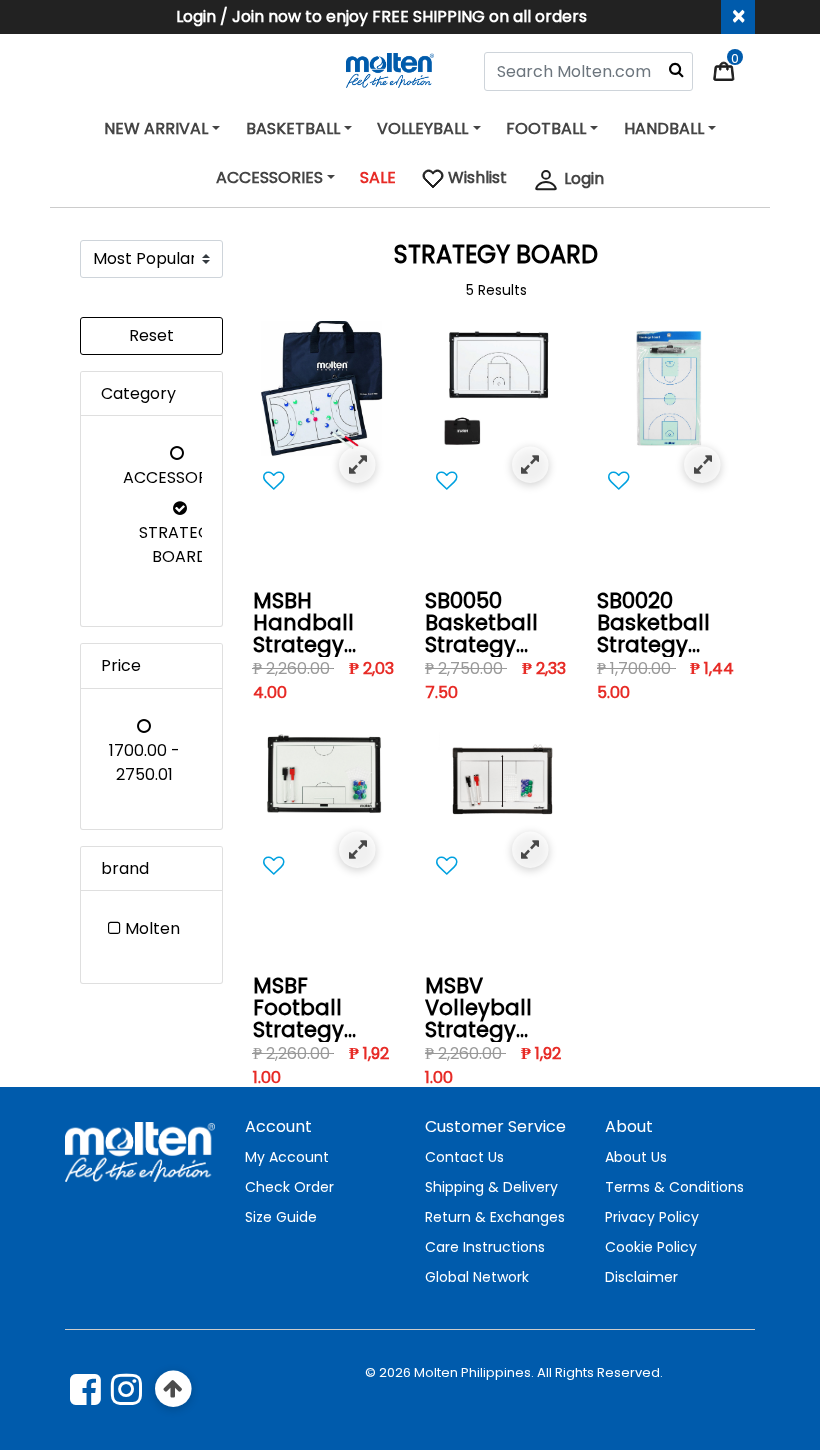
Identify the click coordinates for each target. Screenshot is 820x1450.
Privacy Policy (652, 1217)
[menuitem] (464, 181)
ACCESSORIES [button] (269, 177)
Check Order (289, 1187)
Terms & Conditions (674, 1187)
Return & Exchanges (495, 1217)
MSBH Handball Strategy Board (303, 623)
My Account (287, 1157)
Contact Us (464, 1157)
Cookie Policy (651, 1247)
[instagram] (126, 1389)
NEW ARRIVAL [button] (156, 128)
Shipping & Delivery (491, 1187)
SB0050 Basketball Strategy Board (481, 623)
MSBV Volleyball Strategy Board (478, 1008)
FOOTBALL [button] (546, 128)
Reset (151, 335)
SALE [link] (378, 177)
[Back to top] (173, 1389)
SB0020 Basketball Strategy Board (653, 623)
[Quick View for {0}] (357, 465)
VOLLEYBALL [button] (422, 128)
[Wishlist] (324, 481)
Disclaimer (641, 1277)
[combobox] (588, 71)
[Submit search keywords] (676, 69)
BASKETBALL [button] (293, 128)
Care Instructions (485, 1247)
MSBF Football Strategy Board (298, 1008)
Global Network (477, 1277)
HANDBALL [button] (664, 128)
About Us (636, 1157)
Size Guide (281, 1217)
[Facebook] (85, 1389)
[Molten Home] (390, 69)
